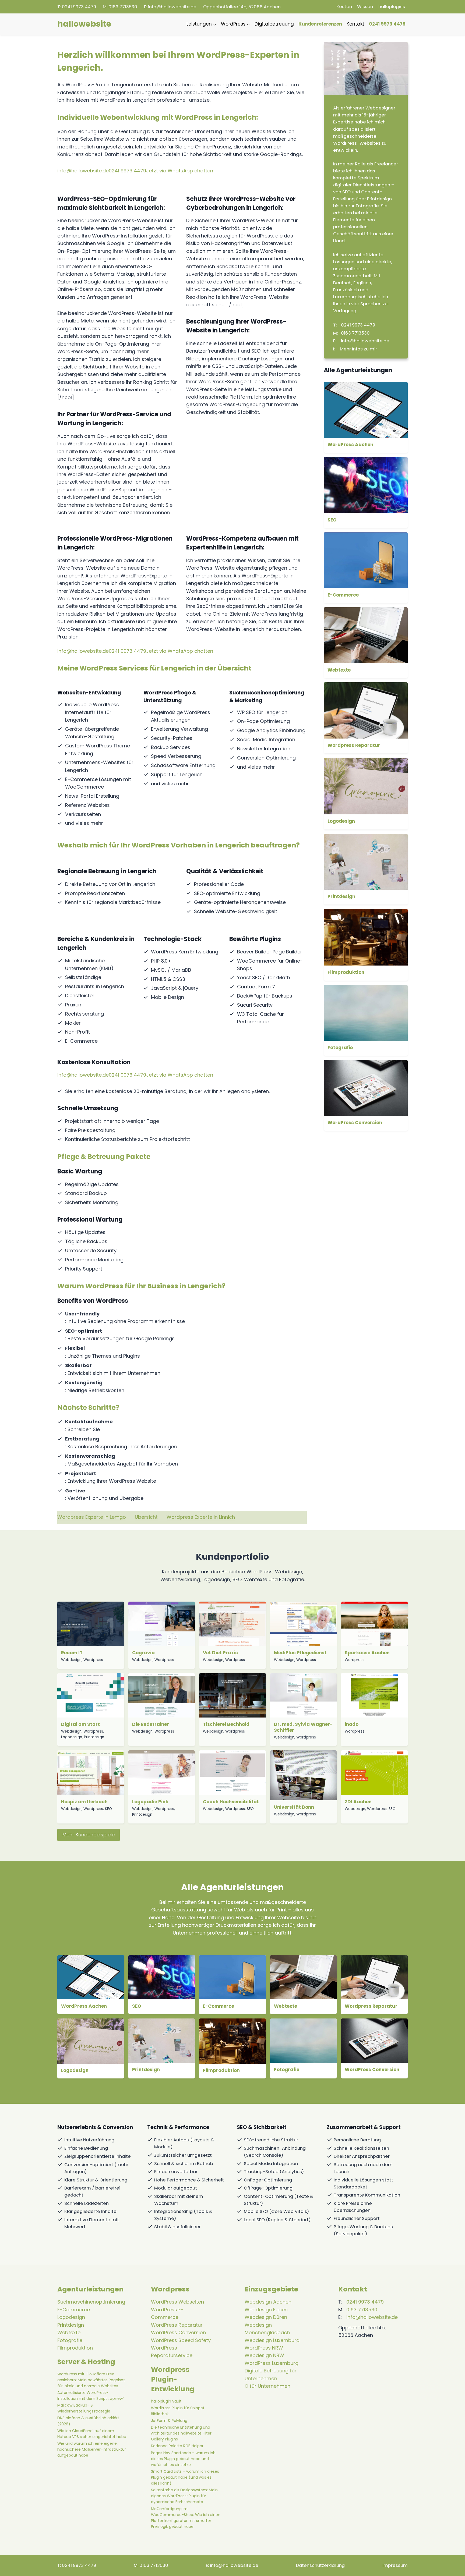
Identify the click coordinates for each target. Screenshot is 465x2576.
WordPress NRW (264, 2348)
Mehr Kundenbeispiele (89, 1835)
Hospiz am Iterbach (84, 1802)
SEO (332, 520)
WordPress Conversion (355, 1123)
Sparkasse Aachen (367, 1653)
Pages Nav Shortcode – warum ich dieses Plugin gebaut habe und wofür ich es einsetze (183, 2459)
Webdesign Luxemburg (272, 2340)
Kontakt (355, 24)
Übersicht (146, 1517)
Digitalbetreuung (274, 24)
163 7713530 (123, 7)
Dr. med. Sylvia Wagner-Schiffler (303, 1727)
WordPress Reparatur (177, 2325)
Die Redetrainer (151, 1724)
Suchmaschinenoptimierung (91, 2302)
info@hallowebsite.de (172, 7)
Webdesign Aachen (268, 2302)
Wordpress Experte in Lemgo (92, 1517)
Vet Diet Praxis (220, 1653)
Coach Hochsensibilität (231, 1802)
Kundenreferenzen (320, 24)
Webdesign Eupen (266, 2310)
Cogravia (143, 1653)
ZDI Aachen (358, 1802)
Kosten (344, 7)
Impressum (395, 2565)
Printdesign (341, 896)
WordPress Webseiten (177, 2302)
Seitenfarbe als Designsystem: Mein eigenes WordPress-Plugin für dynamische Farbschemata (184, 2496)
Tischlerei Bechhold (226, 1724)
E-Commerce (343, 595)
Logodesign (341, 821)
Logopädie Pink (150, 1802)
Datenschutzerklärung (320, 2565)
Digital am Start (80, 1724)
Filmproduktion (346, 972)
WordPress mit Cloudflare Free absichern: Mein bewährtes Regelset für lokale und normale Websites (91, 2380)
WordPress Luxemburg (272, 2363)
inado (352, 1724)
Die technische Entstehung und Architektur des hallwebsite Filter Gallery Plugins (181, 2433)
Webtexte (339, 670)
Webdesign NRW (264, 2355)
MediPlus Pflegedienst (300, 1653)
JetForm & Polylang (169, 2421)
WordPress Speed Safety (181, 2340)
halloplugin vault (166, 2401)
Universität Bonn (294, 1807)
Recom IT (72, 1653)
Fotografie (340, 1048)
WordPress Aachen (350, 445)
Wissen (365, 7)
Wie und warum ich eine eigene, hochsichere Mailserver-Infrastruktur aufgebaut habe (92, 2449)
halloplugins (392, 7)
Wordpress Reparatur (354, 745)
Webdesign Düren (266, 2317)
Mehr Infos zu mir (358, 349)
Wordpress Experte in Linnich (201, 1517)
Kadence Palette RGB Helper (177, 2446)
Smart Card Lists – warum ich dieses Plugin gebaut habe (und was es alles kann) (185, 2477)
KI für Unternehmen (267, 2386)
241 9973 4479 (79, 7)
